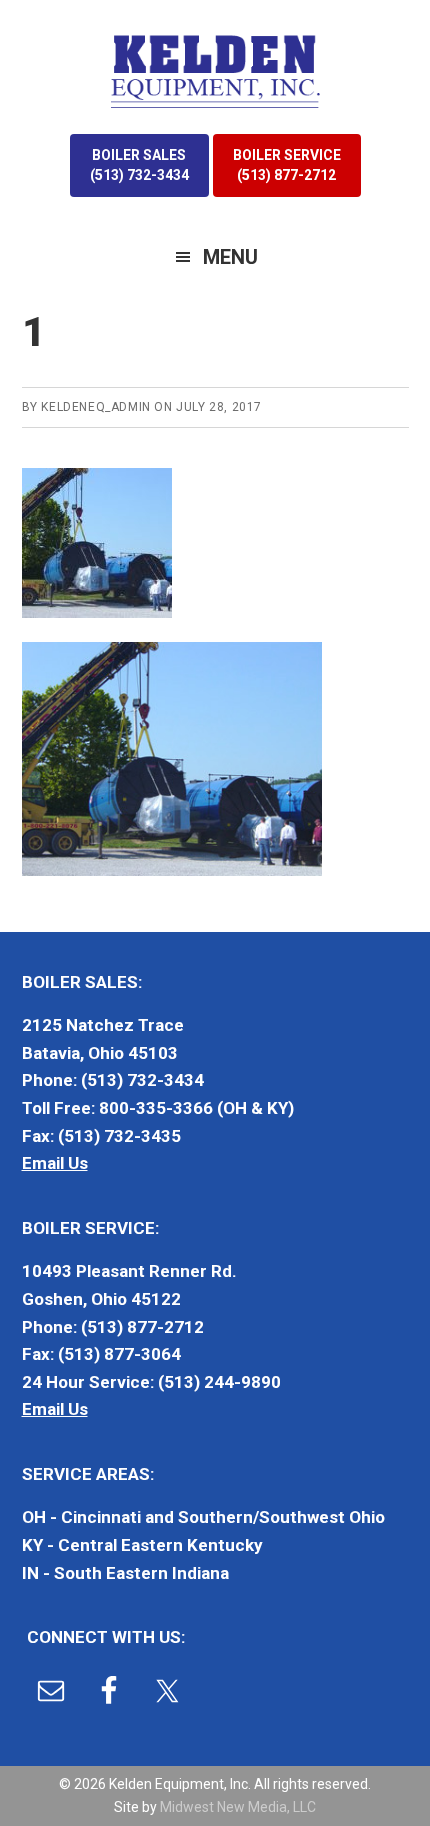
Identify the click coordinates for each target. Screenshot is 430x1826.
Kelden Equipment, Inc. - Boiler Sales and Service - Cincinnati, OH (215, 70)
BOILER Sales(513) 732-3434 (139, 165)
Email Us (55, 1163)
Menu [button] (230, 257)
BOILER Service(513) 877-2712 (287, 165)
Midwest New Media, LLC (238, 1807)
